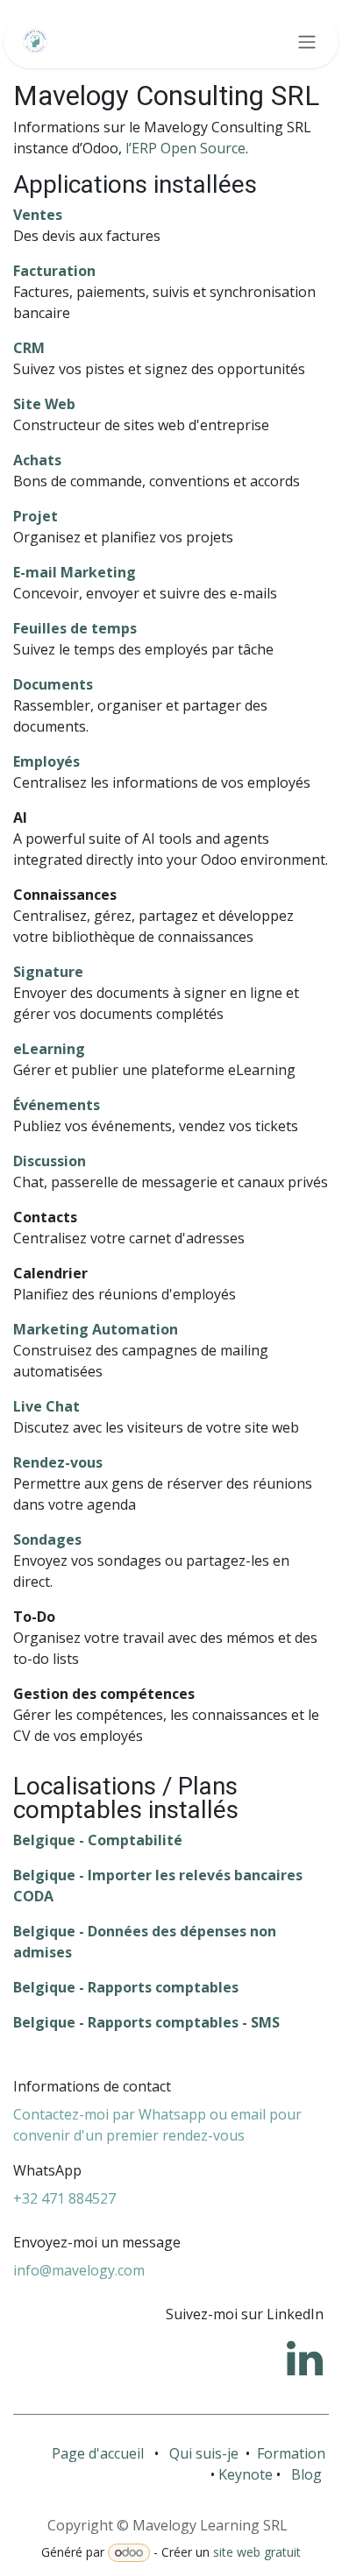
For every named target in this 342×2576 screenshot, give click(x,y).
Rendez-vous (58, 1462)
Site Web (44, 404)
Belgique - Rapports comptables (126, 1987)
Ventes (38, 215)
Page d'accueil (98, 2453)
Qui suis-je (204, 2453)
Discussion (50, 1161)
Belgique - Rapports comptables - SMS (146, 2022)
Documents (53, 684)
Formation (293, 2453)
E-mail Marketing (75, 572)
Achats (37, 460)
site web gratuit (257, 2552)
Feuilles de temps (75, 628)
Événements (57, 1105)
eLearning (49, 1049)
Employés (46, 761)
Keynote (247, 2474)
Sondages (47, 1539)
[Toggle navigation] (307, 41)
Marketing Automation (96, 1329)
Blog (306, 2474)
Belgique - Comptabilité (98, 1840)
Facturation (54, 271)
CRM (29, 348)
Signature (48, 972)
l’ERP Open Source (185, 148)
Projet (36, 516)
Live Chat (46, 1406)
